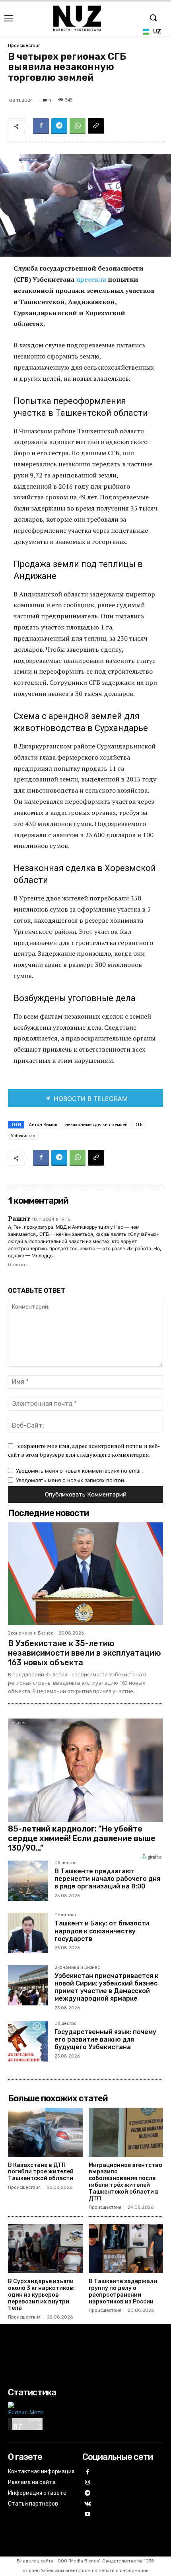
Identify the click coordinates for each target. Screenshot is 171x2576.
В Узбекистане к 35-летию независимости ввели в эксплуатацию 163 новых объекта (85, 1653)
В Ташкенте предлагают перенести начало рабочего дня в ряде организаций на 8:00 (107, 1879)
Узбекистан (23, 1136)
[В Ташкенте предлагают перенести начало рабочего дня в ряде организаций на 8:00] (28, 1881)
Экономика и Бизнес (31, 1633)
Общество (66, 1863)
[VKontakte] (88, 2504)
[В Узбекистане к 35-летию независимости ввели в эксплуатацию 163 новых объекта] (85, 1573)
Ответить (18, 1265)
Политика (65, 1915)
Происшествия (24, 46)
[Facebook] (41, 126)
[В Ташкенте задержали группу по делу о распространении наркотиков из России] (126, 2249)
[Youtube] (88, 2515)
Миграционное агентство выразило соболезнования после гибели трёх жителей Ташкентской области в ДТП (125, 2182)
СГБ (139, 1124)
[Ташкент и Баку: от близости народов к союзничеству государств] (28, 1933)
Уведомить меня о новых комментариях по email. (80, 1471)
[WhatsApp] (78, 126)
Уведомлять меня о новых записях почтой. (71, 1480)
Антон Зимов (43, 1124)
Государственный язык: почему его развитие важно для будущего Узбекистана (105, 2039)
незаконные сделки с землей (96, 1124)
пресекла (92, 279)
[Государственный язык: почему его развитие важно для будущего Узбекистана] (28, 2041)
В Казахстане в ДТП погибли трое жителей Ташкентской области (41, 2172)
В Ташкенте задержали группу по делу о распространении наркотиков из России (123, 2291)
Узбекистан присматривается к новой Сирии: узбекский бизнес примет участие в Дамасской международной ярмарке (106, 1987)
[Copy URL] (96, 126)
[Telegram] (59, 126)
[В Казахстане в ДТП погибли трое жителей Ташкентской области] (45, 2132)
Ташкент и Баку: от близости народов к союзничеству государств (102, 1931)
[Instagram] (88, 2483)
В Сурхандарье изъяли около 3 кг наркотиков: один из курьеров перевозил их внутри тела (41, 2295)
